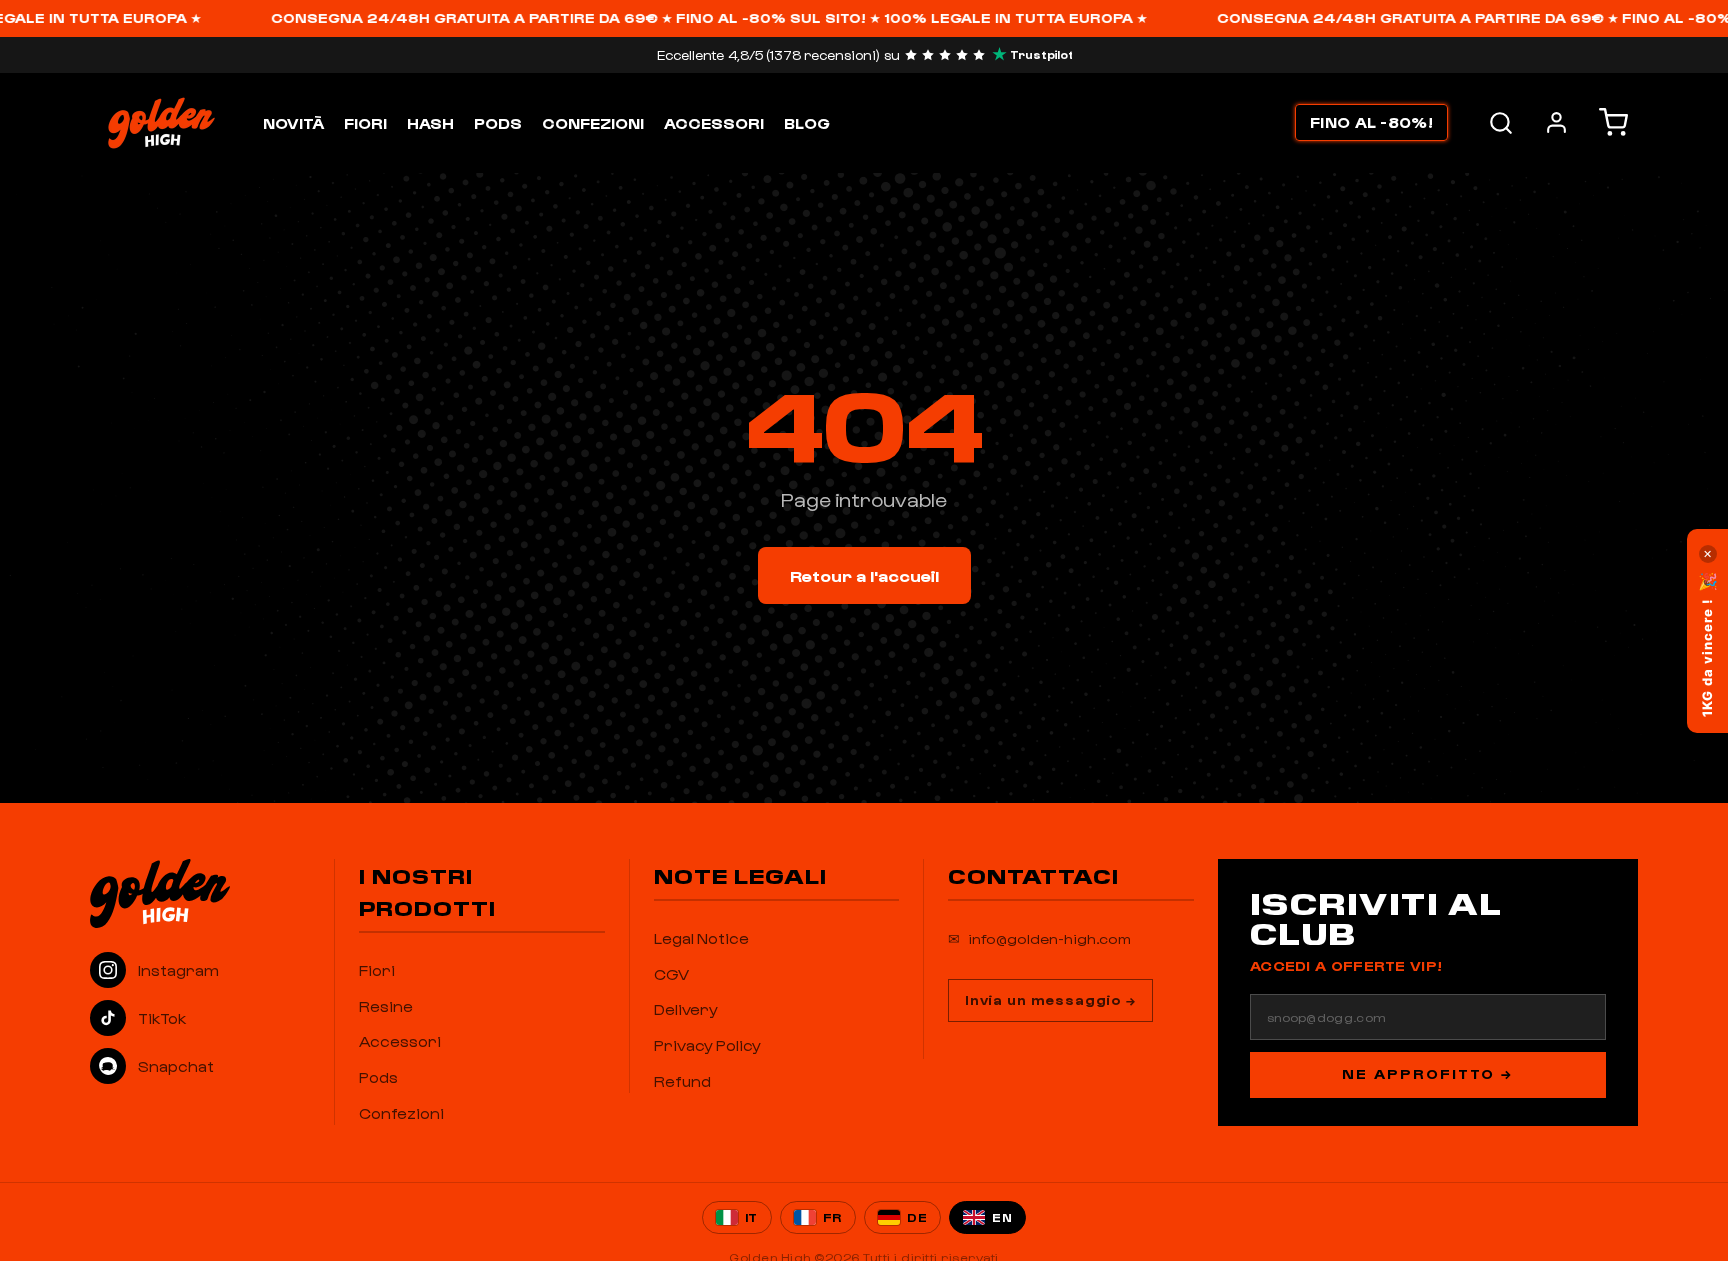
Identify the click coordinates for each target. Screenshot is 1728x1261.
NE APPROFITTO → (1427, 1073)
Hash (430, 123)
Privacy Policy (707, 1045)
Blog (807, 123)
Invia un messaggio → (1050, 999)
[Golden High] (200, 893)
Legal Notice (701, 938)
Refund (682, 1081)
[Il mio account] (1556, 122)
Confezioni (593, 123)
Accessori (714, 123)
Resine (386, 1006)
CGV (671, 974)
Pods (498, 123)
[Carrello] (1613, 122)
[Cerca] (1501, 123)
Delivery (686, 1009)
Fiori (365, 123)
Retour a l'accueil (864, 575)
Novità (293, 123)
